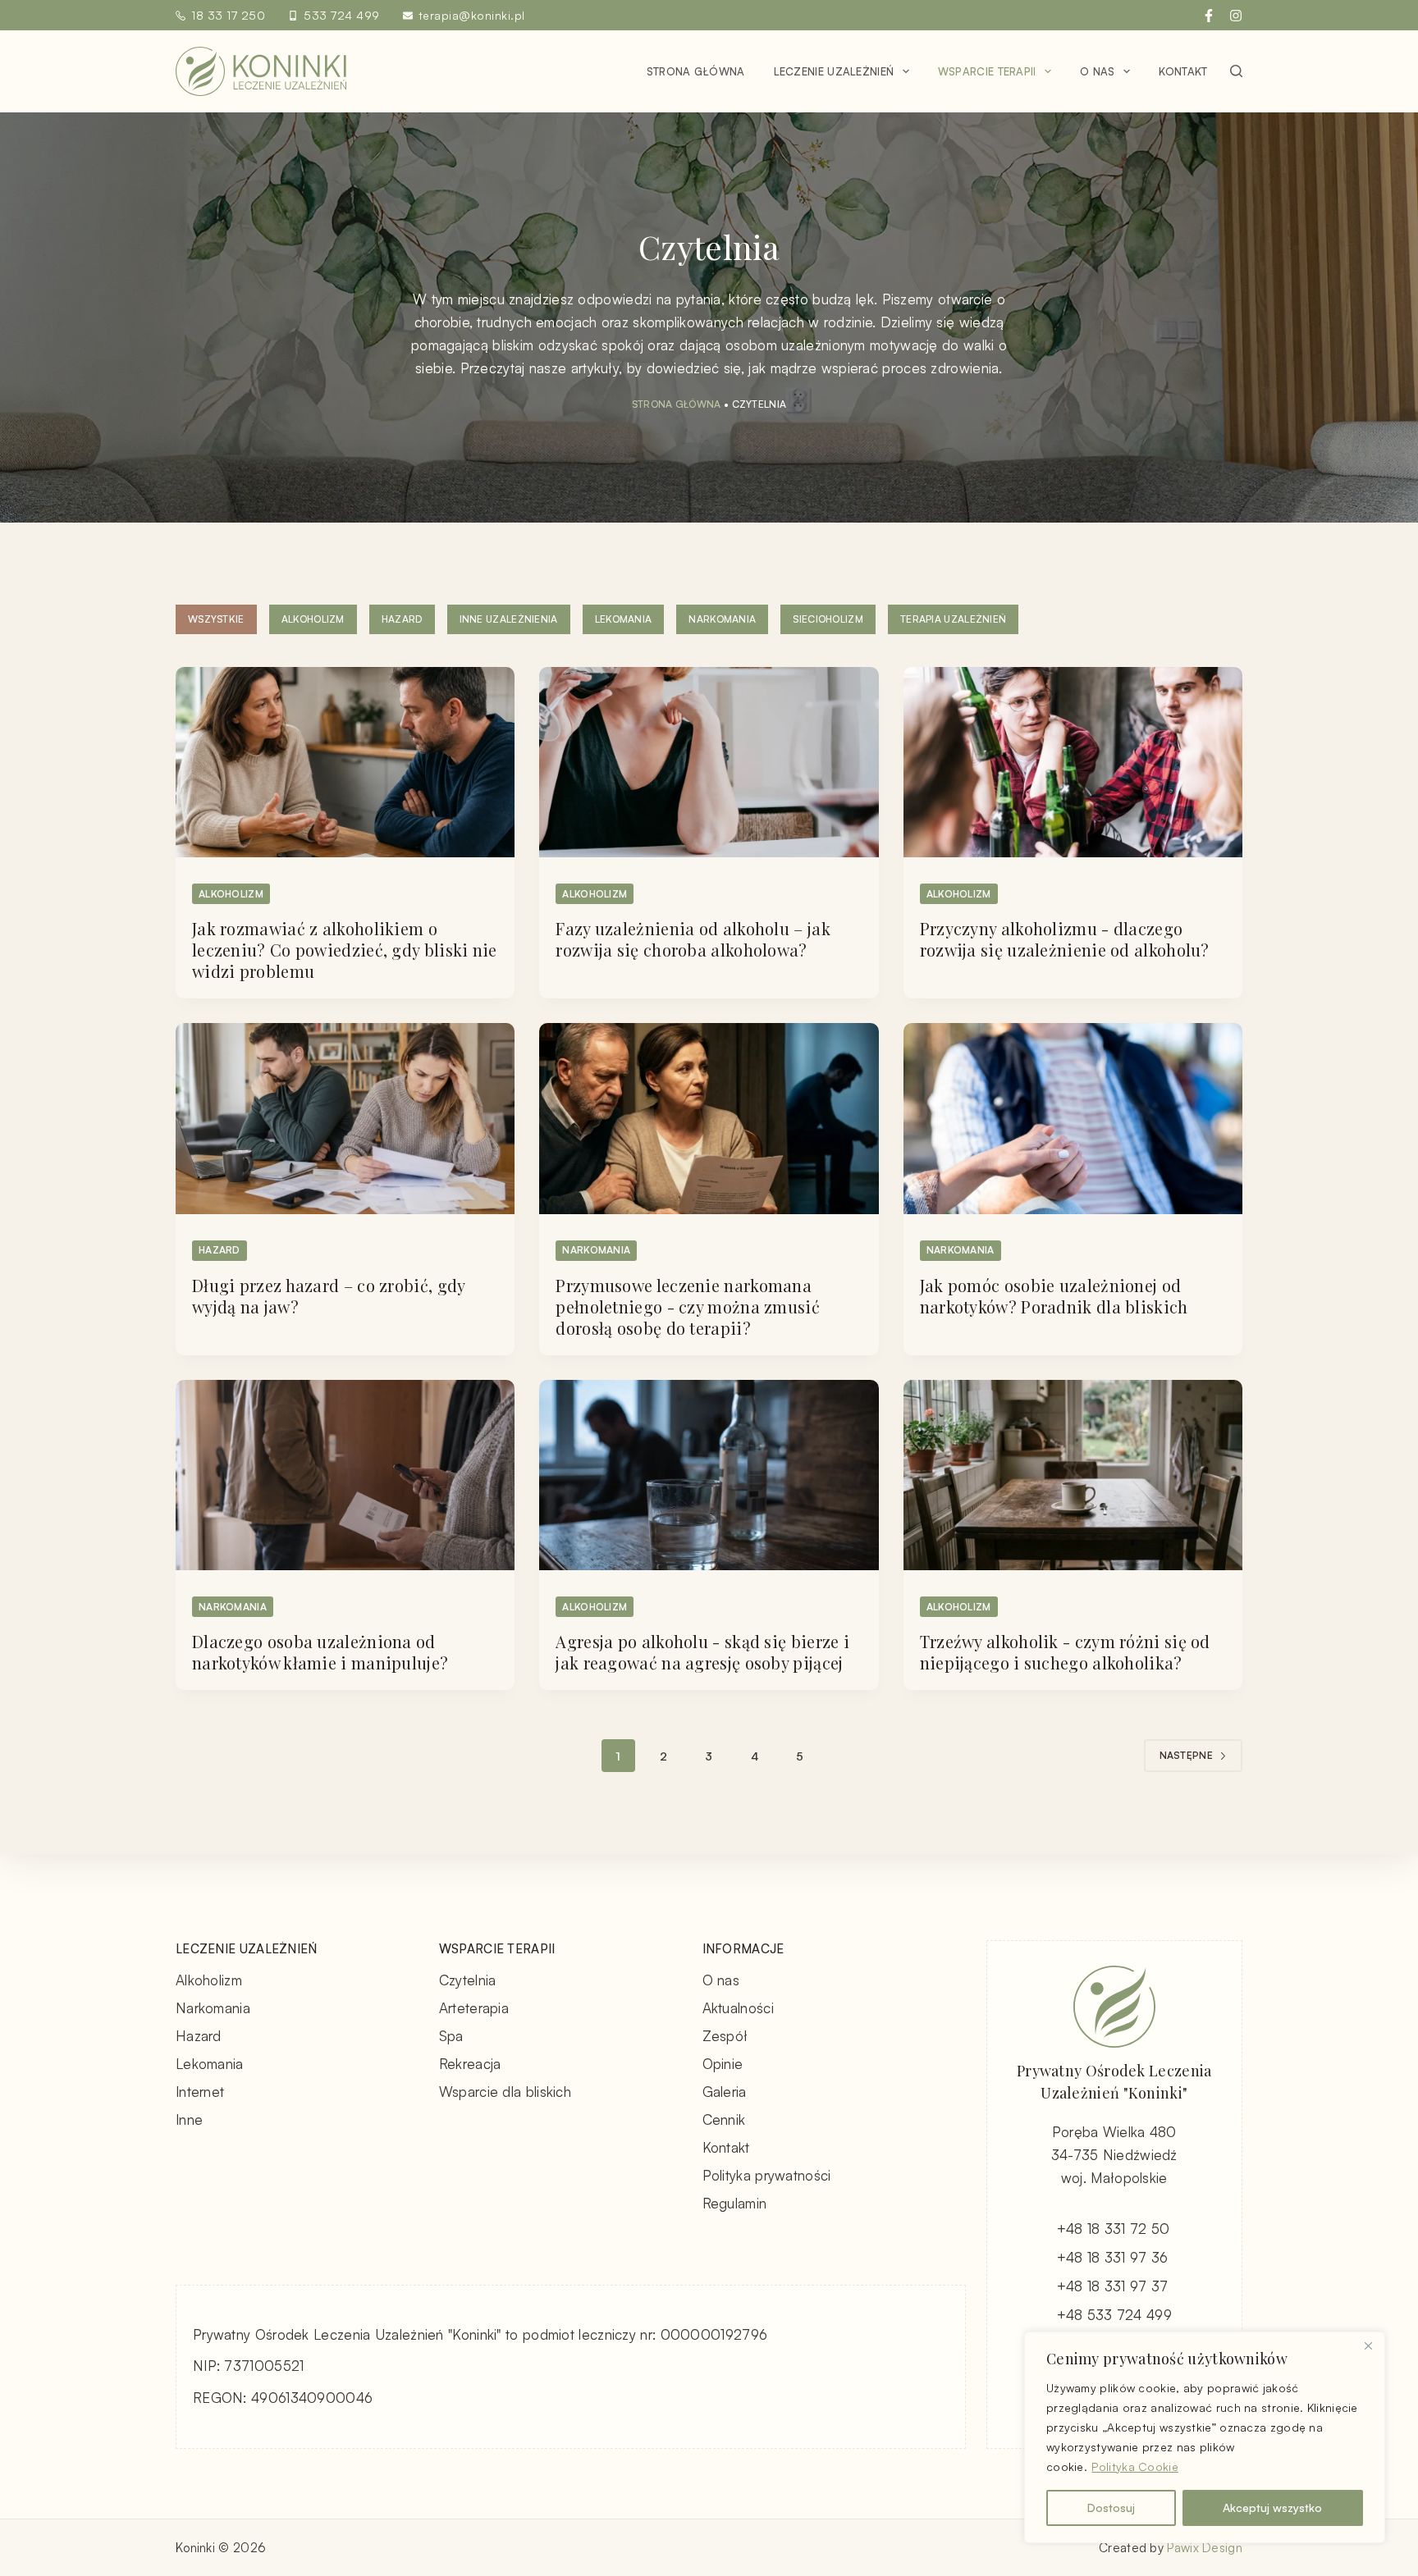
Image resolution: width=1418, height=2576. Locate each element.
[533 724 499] (293, 16)
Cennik (724, 2119)
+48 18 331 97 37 (1113, 2286)
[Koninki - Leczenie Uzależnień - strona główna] (261, 71)
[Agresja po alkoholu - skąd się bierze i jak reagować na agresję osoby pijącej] (709, 1475)
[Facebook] (1209, 16)
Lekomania (624, 619)
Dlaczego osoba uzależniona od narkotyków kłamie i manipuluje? (320, 1652)
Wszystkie (216, 619)
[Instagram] (1236, 16)
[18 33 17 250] (181, 16)
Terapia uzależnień (953, 619)
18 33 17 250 (228, 15)
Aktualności (738, 2008)
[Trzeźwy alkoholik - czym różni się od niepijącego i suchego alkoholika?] (1073, 1475)
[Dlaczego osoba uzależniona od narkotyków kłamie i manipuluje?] (345, 1475)
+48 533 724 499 (1115, 2315)
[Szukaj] (1236, 71)
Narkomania (722, 619)
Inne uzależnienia (509, 619)
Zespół (725, 2036)
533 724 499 (342, 15)
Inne (189, 2119)
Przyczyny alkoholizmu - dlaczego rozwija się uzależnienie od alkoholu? (1065, 939)
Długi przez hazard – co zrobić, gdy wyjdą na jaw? (329, 1296)
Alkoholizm (313, 619)
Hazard (402, 619)
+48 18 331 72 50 (1114, 2229)
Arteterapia (474, 2008)
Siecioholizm (828, 619)
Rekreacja (470, 2064)
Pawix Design (1205, 2548)
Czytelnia (468, 1980)
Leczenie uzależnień (834, 71)
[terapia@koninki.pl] (408, 16)
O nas (1098, 71)
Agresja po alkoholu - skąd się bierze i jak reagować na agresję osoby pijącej (702, 1652)
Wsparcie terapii (987, 71)
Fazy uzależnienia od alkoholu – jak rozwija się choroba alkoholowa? (693, 939)
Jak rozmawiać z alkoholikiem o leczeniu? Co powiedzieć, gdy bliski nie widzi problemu (345, 950)
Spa (451, 2036)
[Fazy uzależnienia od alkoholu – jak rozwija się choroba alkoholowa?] (709, 762)
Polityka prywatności (767, 2175)
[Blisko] (1368, 2345)
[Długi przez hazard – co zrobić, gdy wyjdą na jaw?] (345, 1118)
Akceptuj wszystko (1272, 2507)
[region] (1205, 2437)
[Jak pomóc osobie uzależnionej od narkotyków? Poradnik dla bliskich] (1073, 1119)
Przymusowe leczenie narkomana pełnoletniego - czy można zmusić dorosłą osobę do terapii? (688, 1306)
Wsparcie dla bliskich (505, 2092)
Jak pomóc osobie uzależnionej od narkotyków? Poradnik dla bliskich (1054, 1296)
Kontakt (1183, 71)
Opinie (723, 2064)
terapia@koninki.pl (472, 15)
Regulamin (735, 2203)
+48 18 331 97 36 (1113, 2257)
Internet (200, 2092)
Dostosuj (1111, 2507)
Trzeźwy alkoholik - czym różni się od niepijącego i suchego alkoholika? (1065, 1652)
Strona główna (696, 71)
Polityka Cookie (1135, 2466)
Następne (1186, 1755)
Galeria (725, 2092)
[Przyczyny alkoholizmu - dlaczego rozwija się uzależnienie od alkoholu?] (1073, 763)
